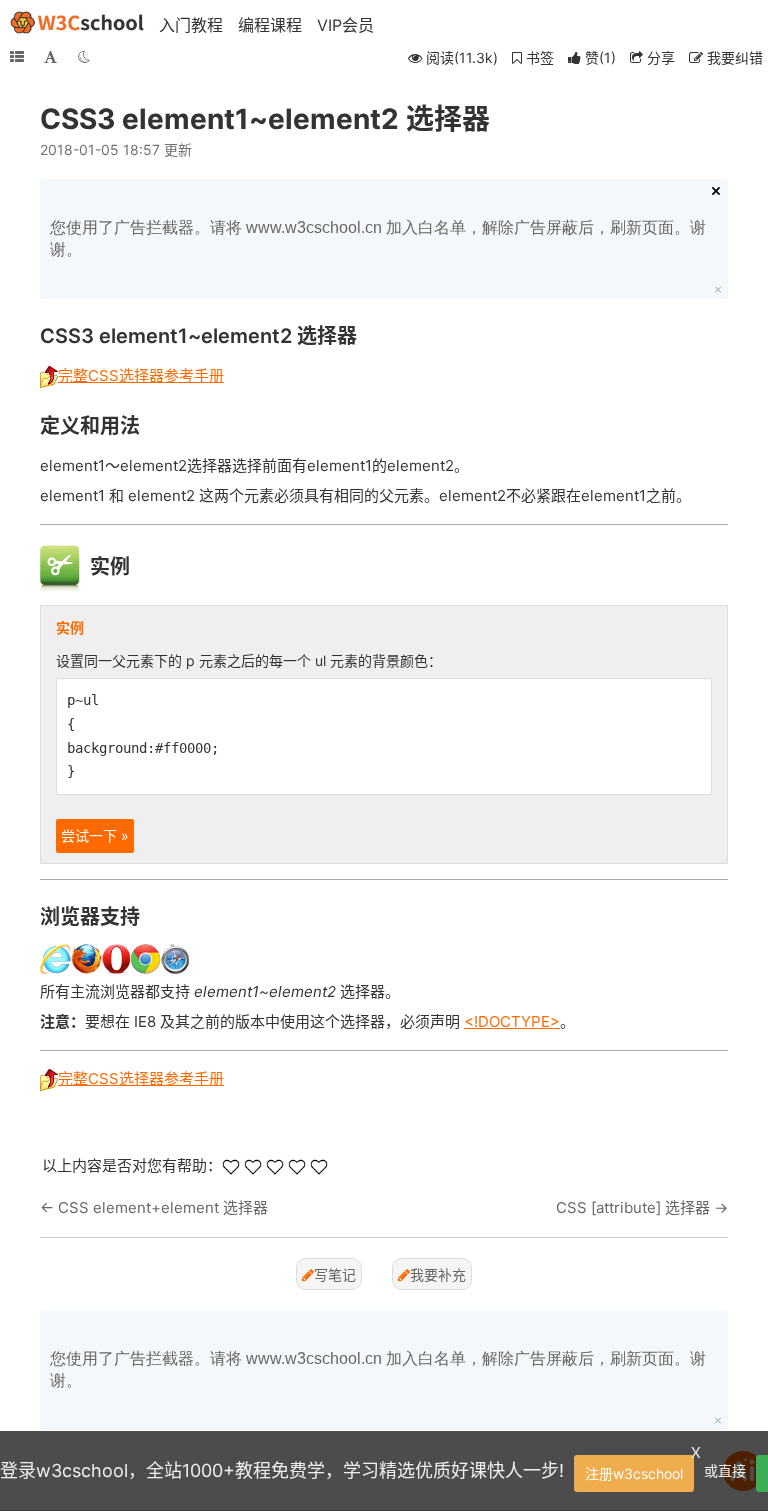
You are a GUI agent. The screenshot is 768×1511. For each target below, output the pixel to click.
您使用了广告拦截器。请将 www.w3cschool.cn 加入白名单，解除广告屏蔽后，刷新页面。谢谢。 (378, 238)
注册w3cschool (634, 1473)
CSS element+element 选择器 (163, 1207)
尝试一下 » (95, 835)
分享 (659, 57)
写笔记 (335, 1274)
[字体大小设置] (50, 57)
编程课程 (270, 25)
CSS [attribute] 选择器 (633, 1207)
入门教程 (191, 25)
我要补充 (438, 1274)
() (600, 57)
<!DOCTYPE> (512, 1021)
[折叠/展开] (17, 57)
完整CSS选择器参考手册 (141, 375)
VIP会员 (345, 25)
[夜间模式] (84, 57)
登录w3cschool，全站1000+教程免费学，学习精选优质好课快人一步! (282, 1470)
